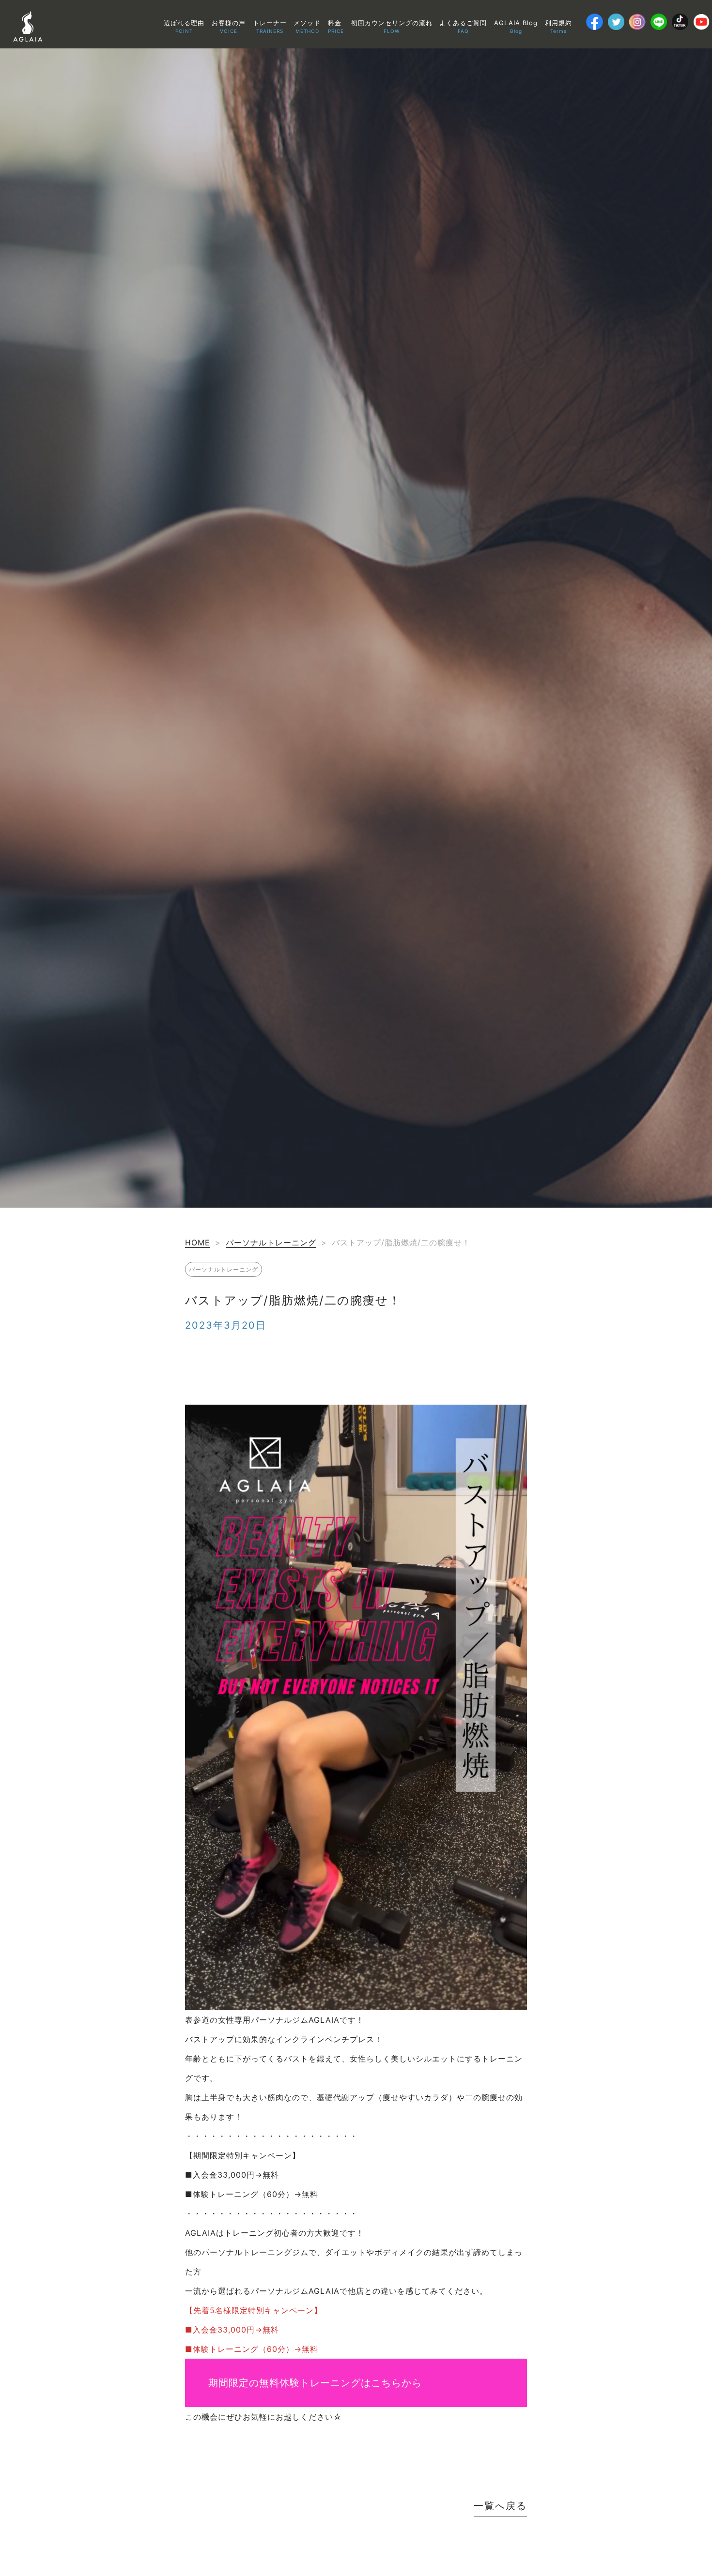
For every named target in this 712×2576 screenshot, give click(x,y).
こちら (386, 2383)
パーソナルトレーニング (271, 1243)
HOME (198, 1243)
